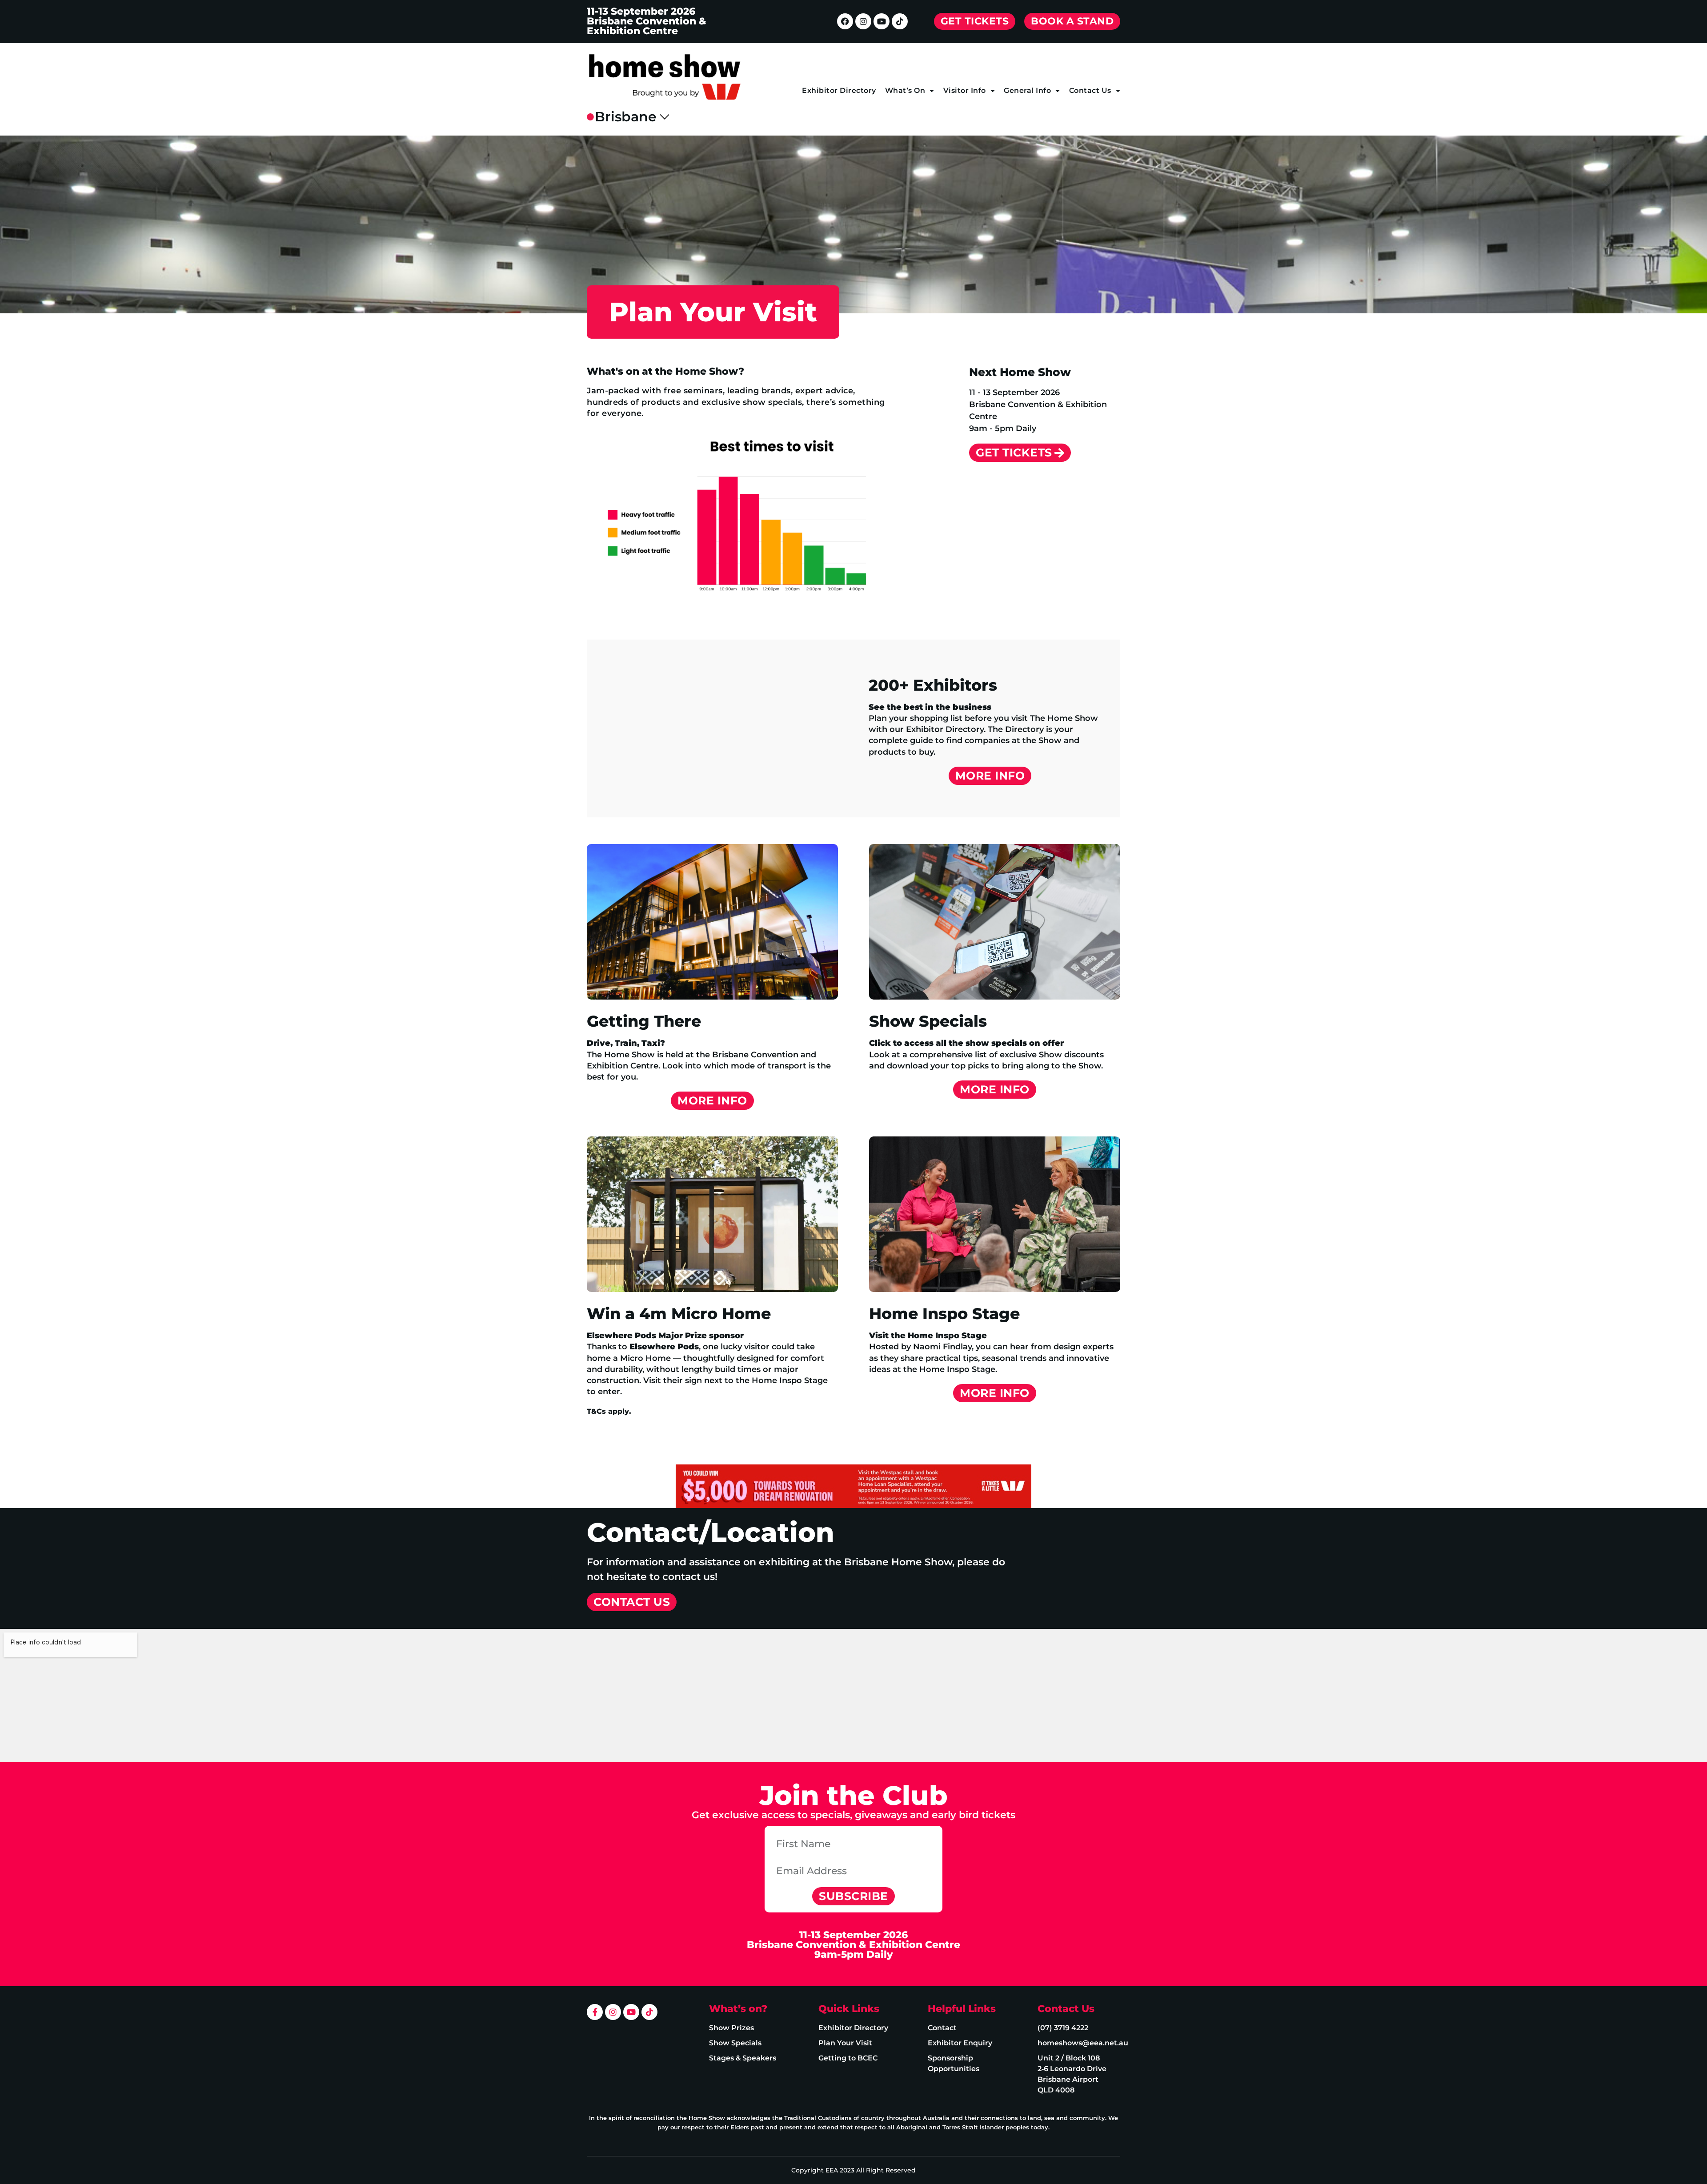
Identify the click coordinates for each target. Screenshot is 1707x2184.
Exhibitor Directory (839, 90)
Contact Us (1090, 90)
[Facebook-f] (595, 2012)
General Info (1027, 90)
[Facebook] (845, 21)
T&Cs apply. (609, 1411)
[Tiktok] (900, 21)
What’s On (905, 90)
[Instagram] (863, 21)
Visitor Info (965, 90)
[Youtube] (882, 21)
